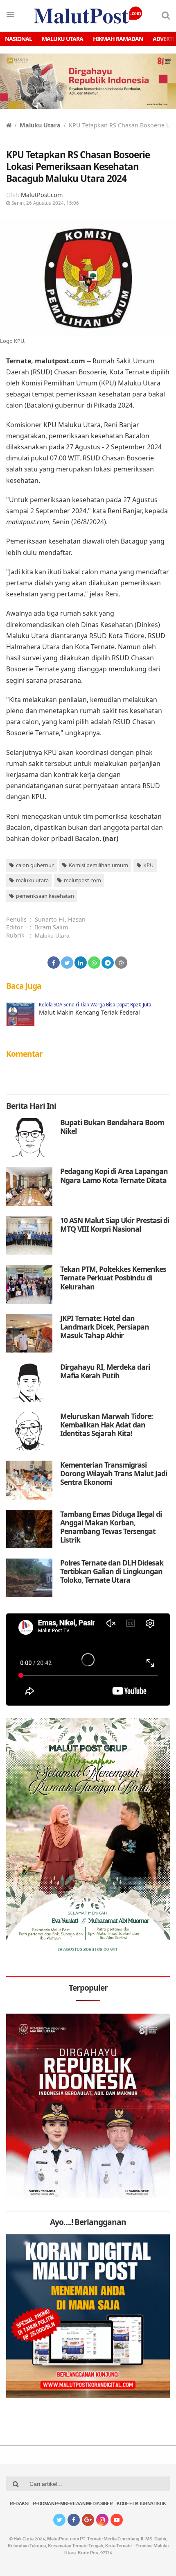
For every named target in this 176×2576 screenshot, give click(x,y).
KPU (148, 865)
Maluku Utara (62, 39)
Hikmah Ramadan (118, 39)
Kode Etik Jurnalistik (141, 2504)
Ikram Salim (51, 927)
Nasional (18, 39)
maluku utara (32, 880)
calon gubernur (35, 865)
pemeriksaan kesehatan (45, 896)
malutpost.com (82, 880)
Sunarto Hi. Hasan (60, 919)
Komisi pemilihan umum (98, 865)
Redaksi (19, 2504)
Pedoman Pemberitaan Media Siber (73, 2504)
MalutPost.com (42, 195)
